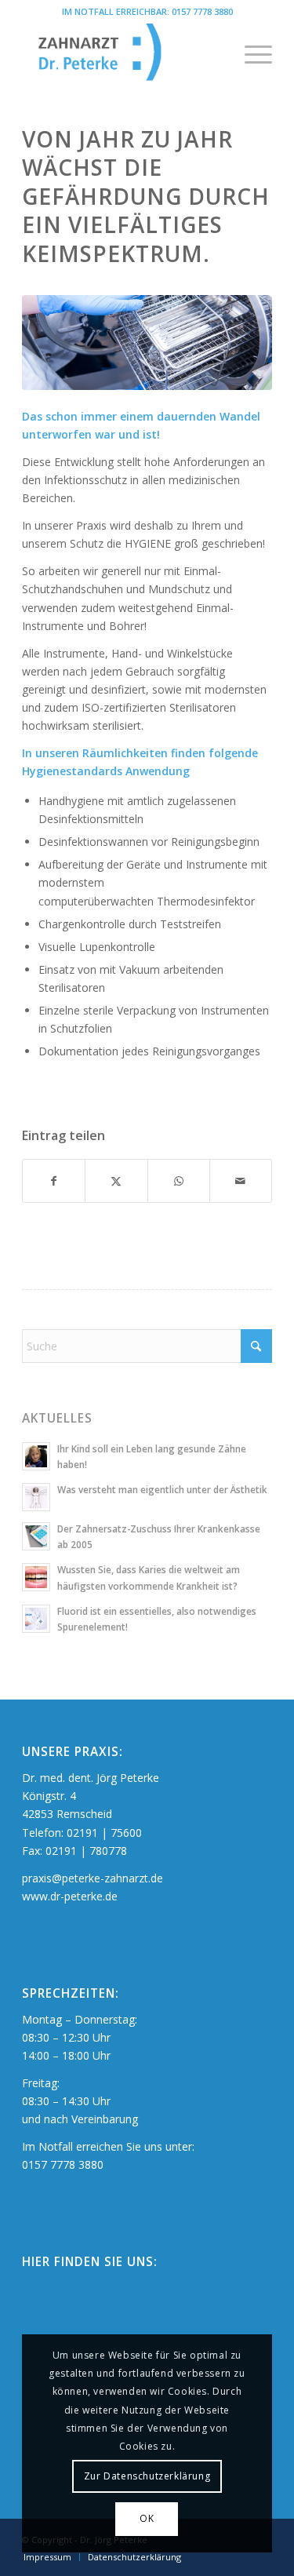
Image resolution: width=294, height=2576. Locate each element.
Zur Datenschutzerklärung (147, 2476)
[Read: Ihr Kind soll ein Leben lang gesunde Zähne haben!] (36, 1456)
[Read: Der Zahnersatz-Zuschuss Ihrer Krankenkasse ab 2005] (36, 1536)
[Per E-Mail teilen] (241, 1181)
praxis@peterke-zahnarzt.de (93, 1878)
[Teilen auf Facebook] (54, 1181)
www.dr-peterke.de (70, 1896)
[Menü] (250, 54)
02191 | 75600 (104, 1833)
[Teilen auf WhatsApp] (179, 1181)
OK (147, 2518)
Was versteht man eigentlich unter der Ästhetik (162, 1489)
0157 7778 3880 (202, 11)
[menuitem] (250, 54)
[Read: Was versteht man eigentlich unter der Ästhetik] (36, 1497)
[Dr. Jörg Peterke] (122, 54)
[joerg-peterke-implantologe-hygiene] (147, 342)
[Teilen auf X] (116, 1181)
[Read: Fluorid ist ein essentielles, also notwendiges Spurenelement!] (36, 1619)
